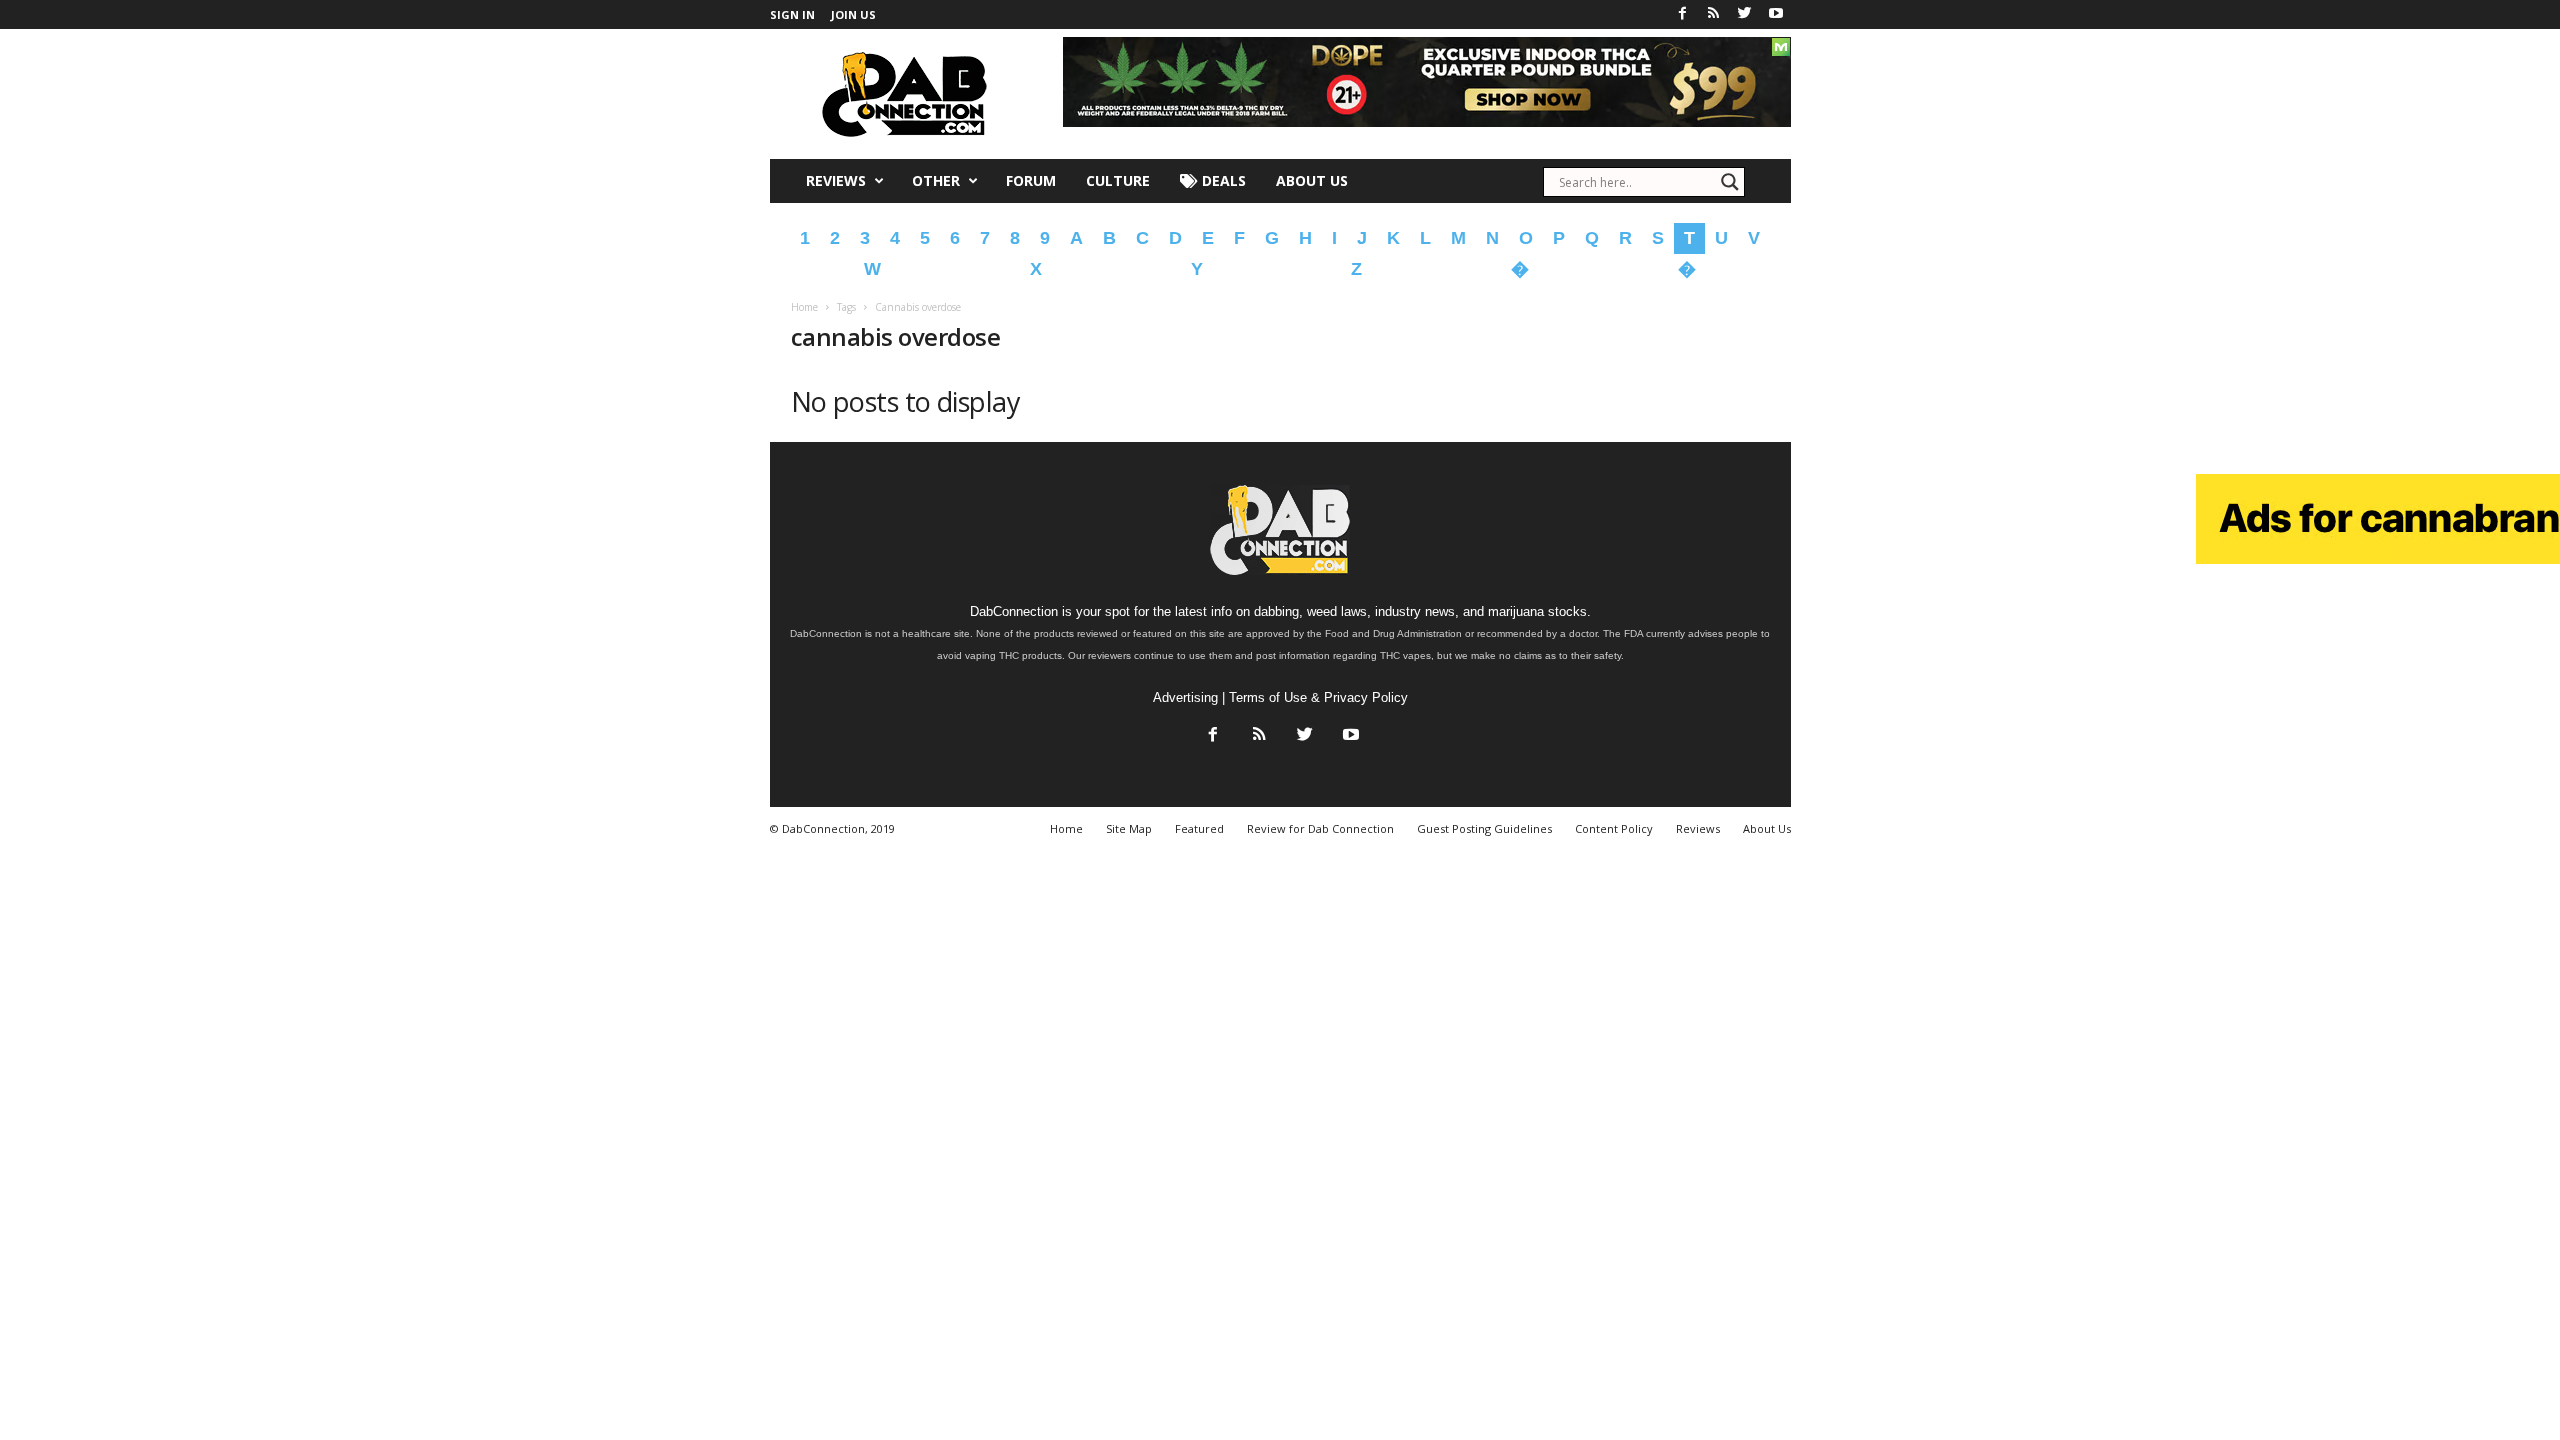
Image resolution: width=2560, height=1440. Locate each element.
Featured (1199, 828)
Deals (1222, 180)
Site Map (1129, 828)
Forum (1031, 180)
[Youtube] (1776, 14)
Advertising (1185, 697)
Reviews (836, 180)
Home (804, 307)
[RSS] (1714, 14)
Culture (1118, 180)
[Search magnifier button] (1730, 182)
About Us (1312, 180)
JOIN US (853, 14)
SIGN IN (792, 14)
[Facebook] (1683, 14)
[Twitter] (1745, 14)
